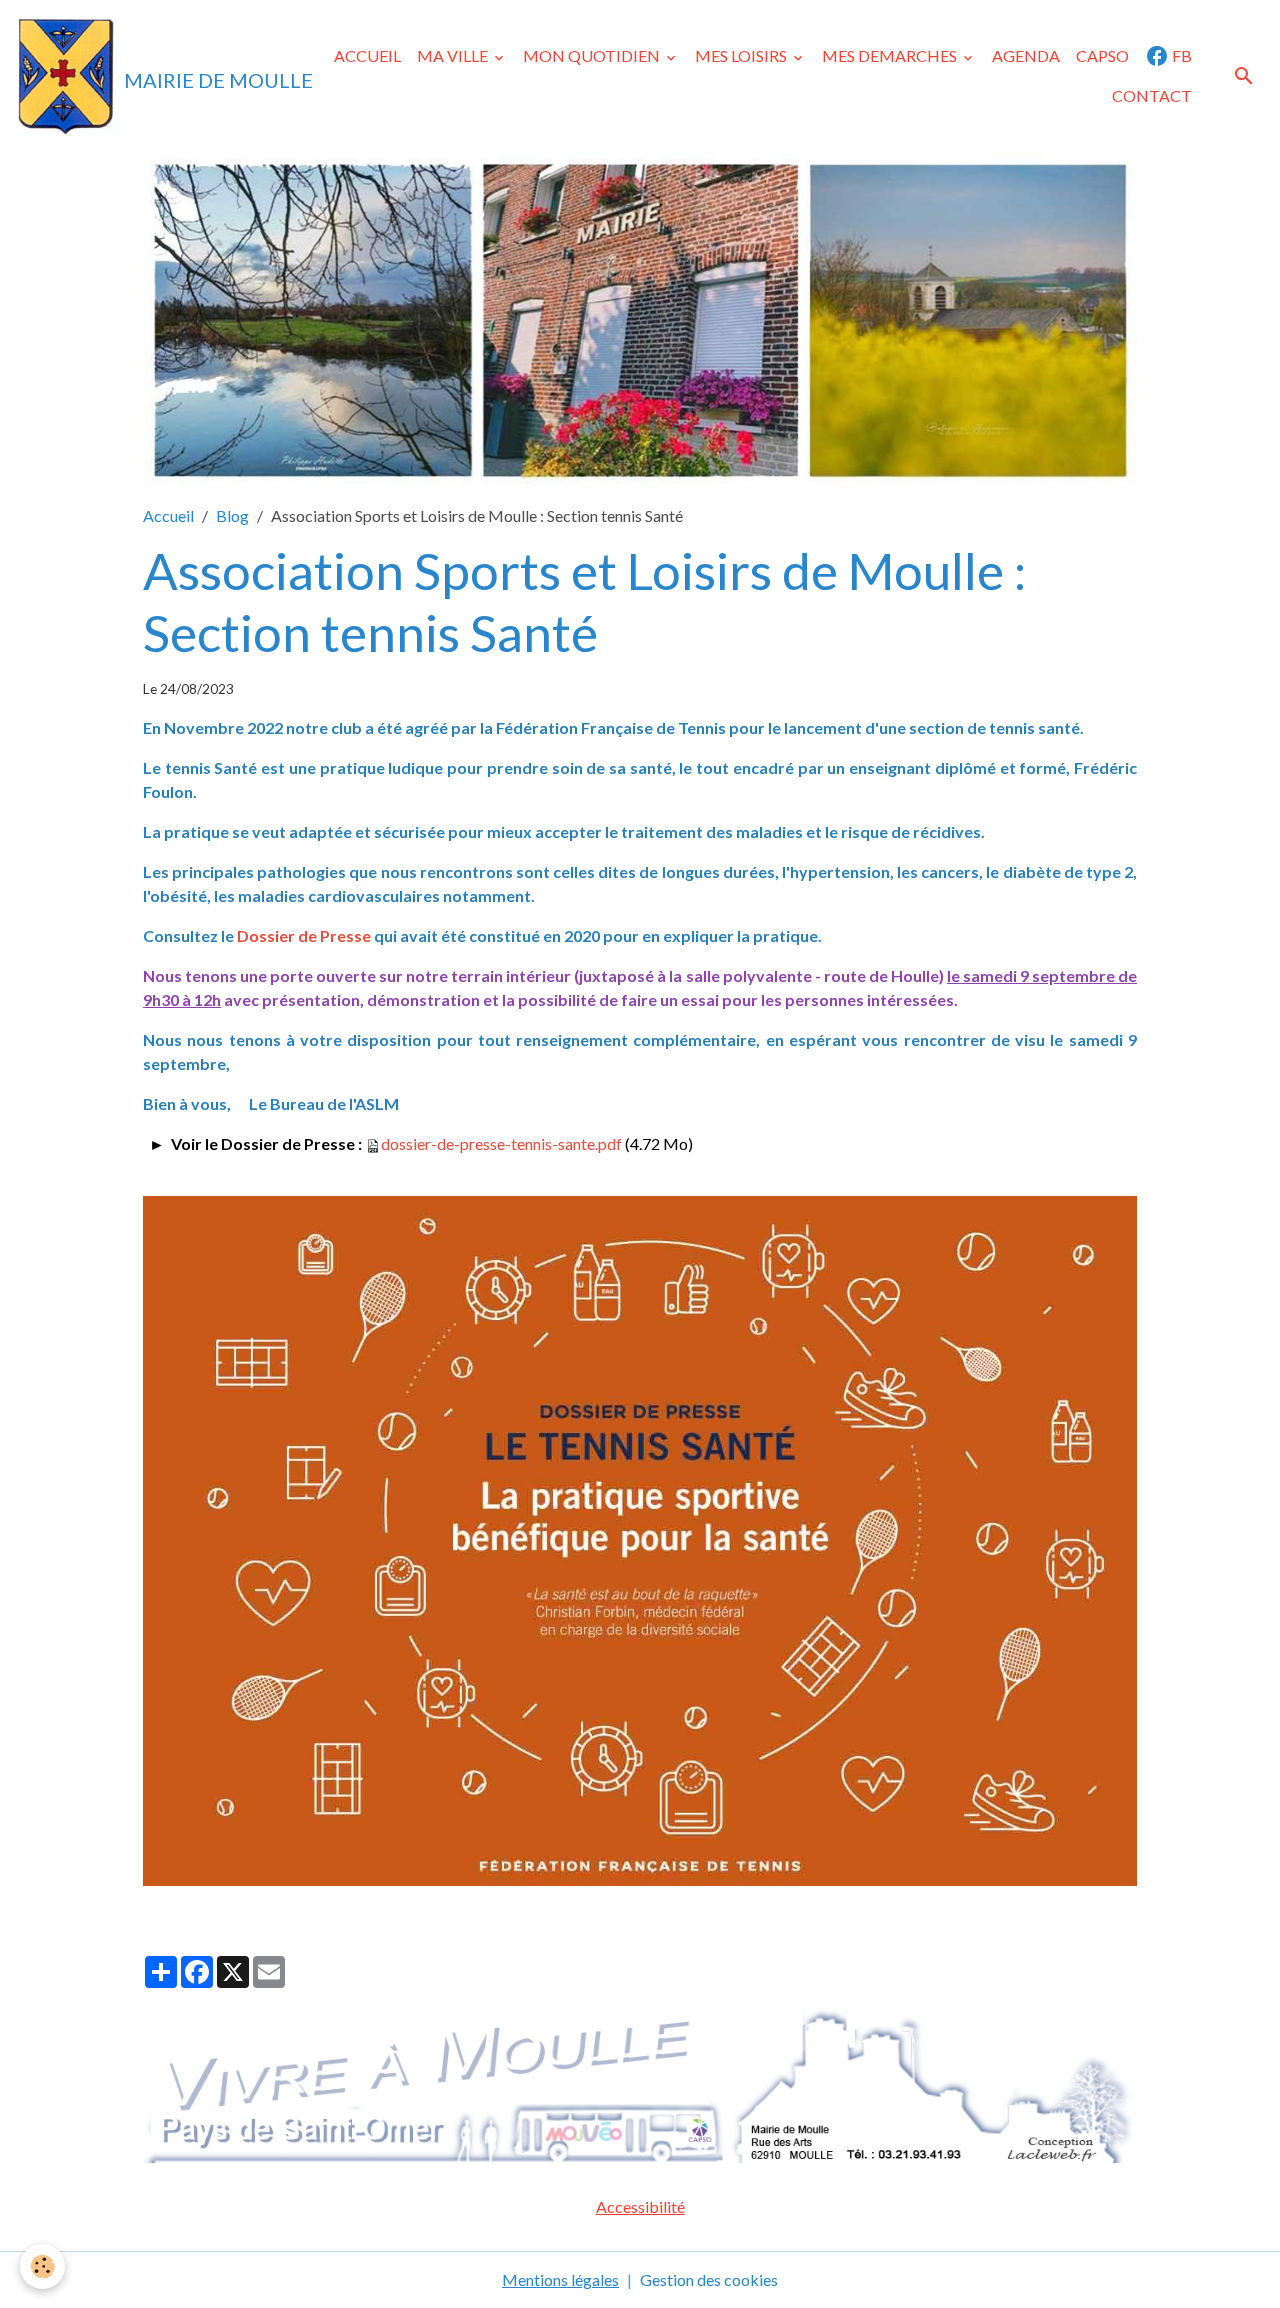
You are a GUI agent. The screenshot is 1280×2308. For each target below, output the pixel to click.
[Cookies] (42, 2266)
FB (1180, 55)
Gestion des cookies (709, 2279)
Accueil (168, 515)
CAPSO (1102, 55)
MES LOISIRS (742, 55)
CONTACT (1152, 95)
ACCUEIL (367, 55)
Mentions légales (560, 2279)
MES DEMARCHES (891, 55)
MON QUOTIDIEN (593, 55)
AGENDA (1026, 55)
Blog (232, 515)
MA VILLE (454, 55)
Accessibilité (640, 2206)
